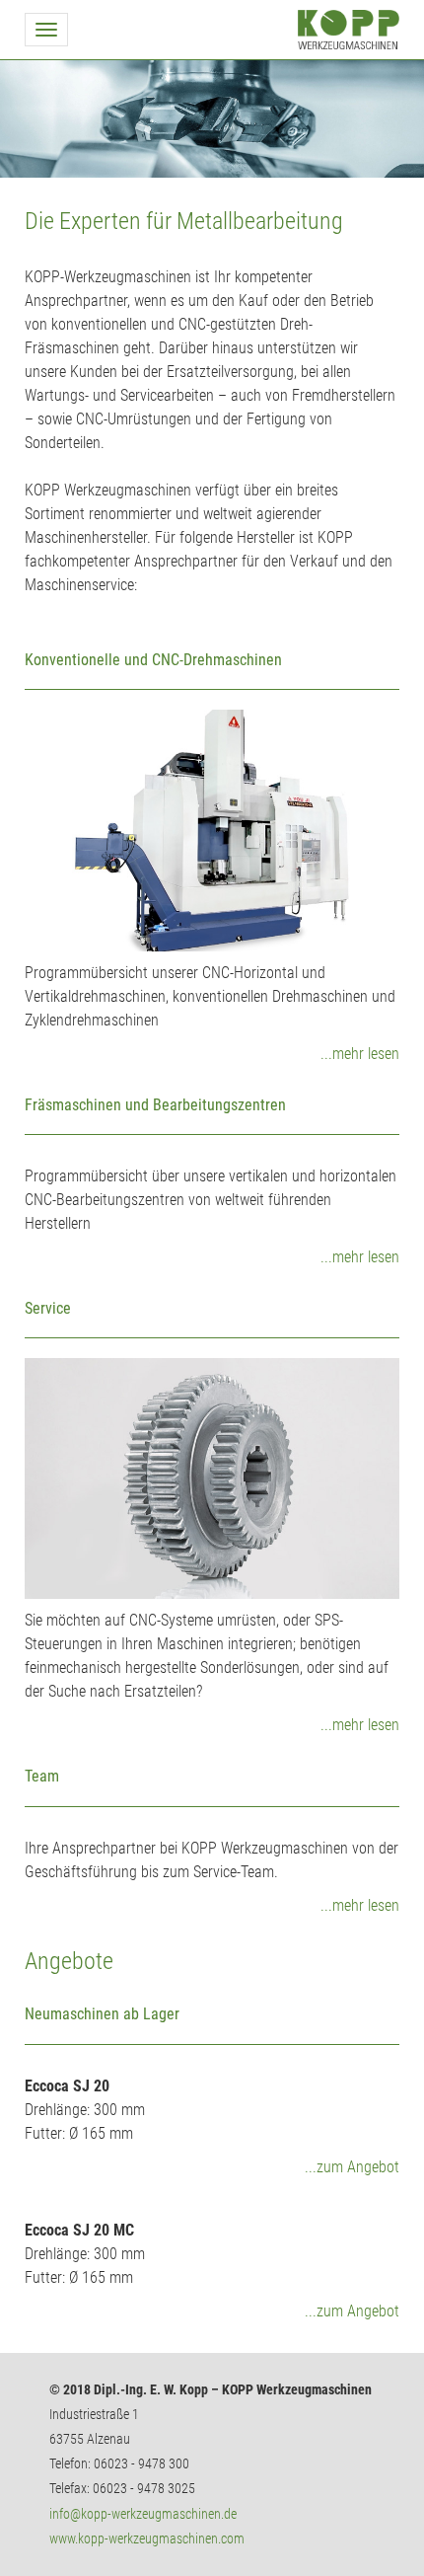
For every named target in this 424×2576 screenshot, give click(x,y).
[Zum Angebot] (212, 2006)
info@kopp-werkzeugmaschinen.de (143, 2514)
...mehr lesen (360, 1054)
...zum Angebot (352, 2167)
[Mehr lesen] (212, 830)
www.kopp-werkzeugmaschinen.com (147, 2538)
